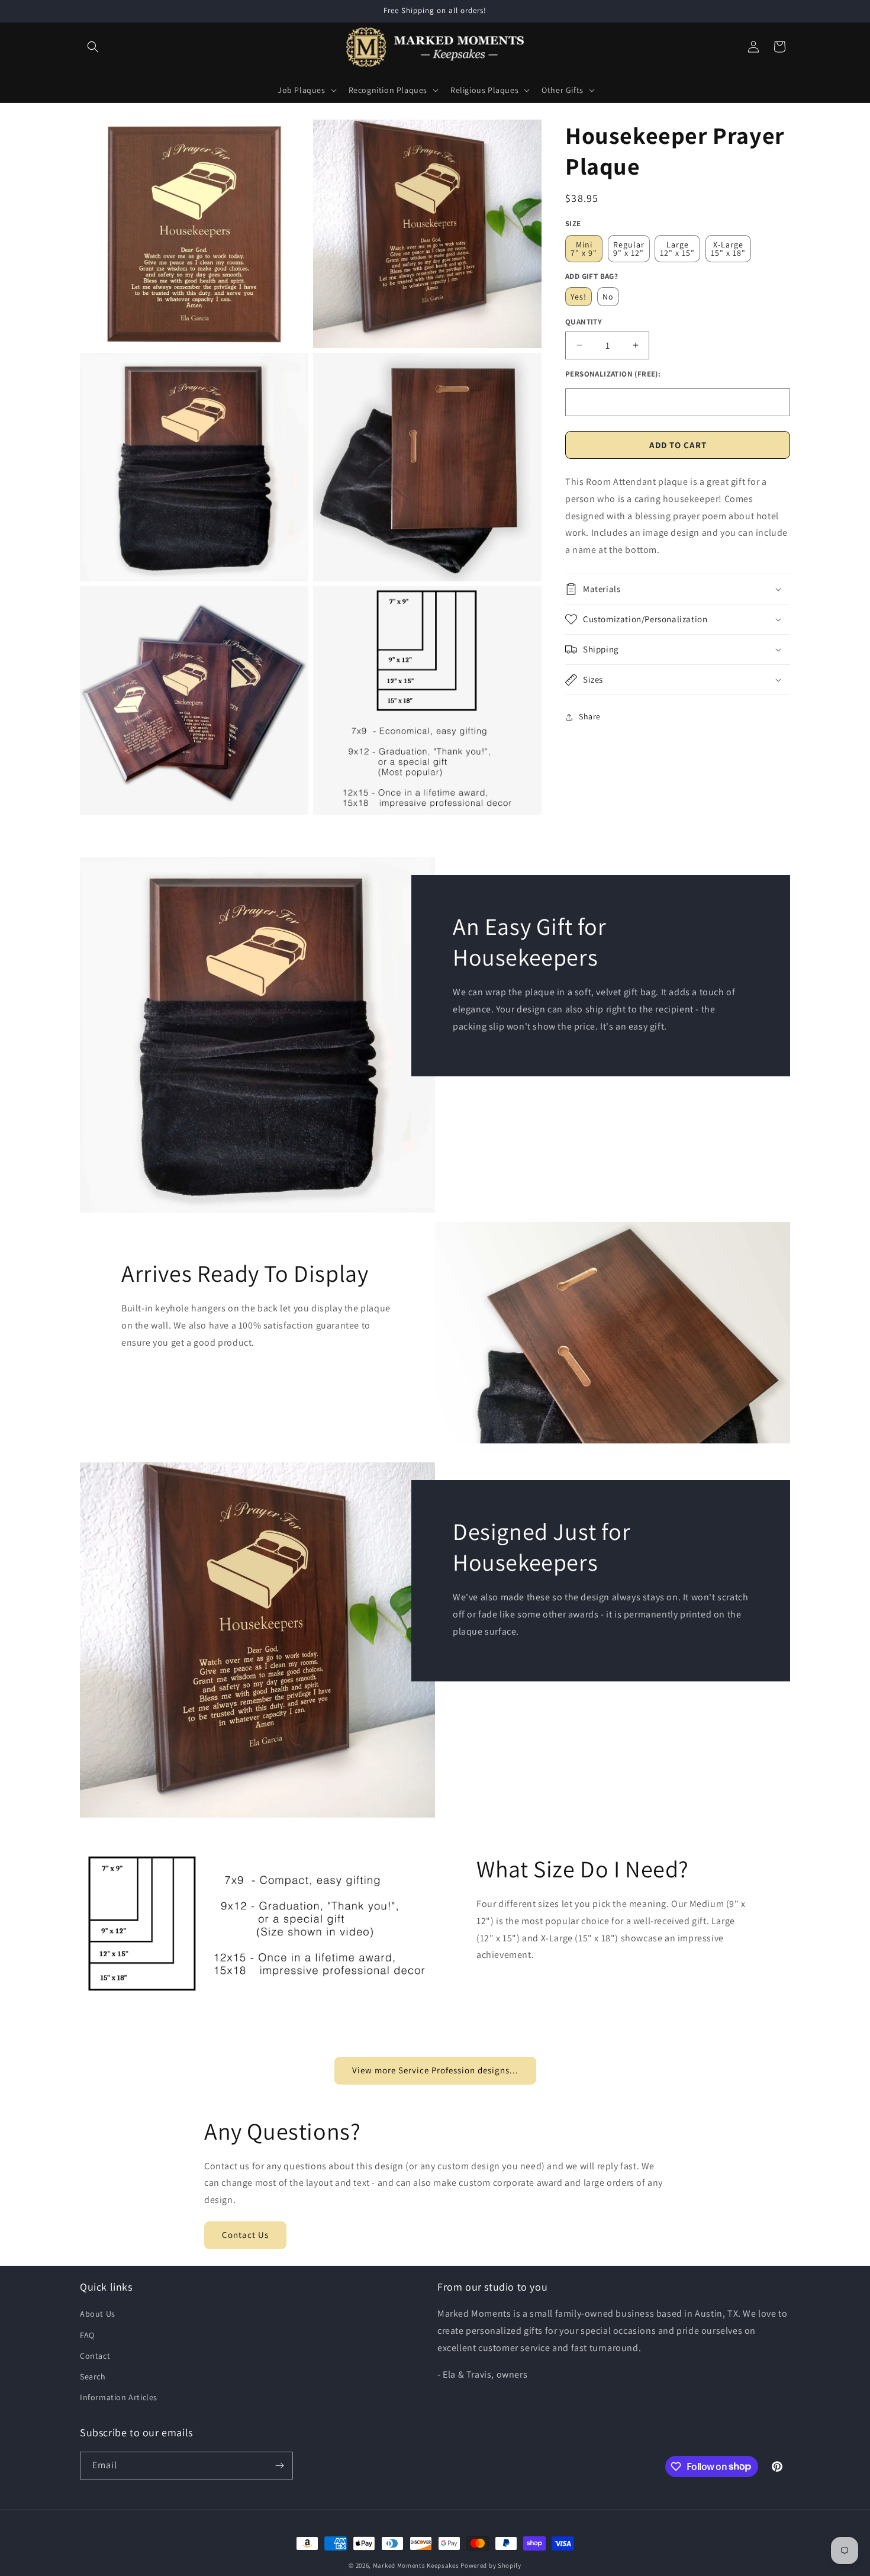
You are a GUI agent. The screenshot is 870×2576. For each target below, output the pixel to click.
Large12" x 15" (677, 248)
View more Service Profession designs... (435, 2071)
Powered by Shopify (491, 2565)
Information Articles (119, 2397)
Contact (95, 2356)
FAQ (87, 2334)
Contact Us (245, 2235)
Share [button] (590, 716)
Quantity (584, 322)
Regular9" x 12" (629, 248)
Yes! (579, 297)
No (608, 297)
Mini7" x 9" (584, 248)
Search (93, 2376)
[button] (93, 47)
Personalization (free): (613, 373)
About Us (98, 2314)
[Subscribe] (279, 2466)
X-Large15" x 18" (728, 248)
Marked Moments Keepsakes (416, 2565)
